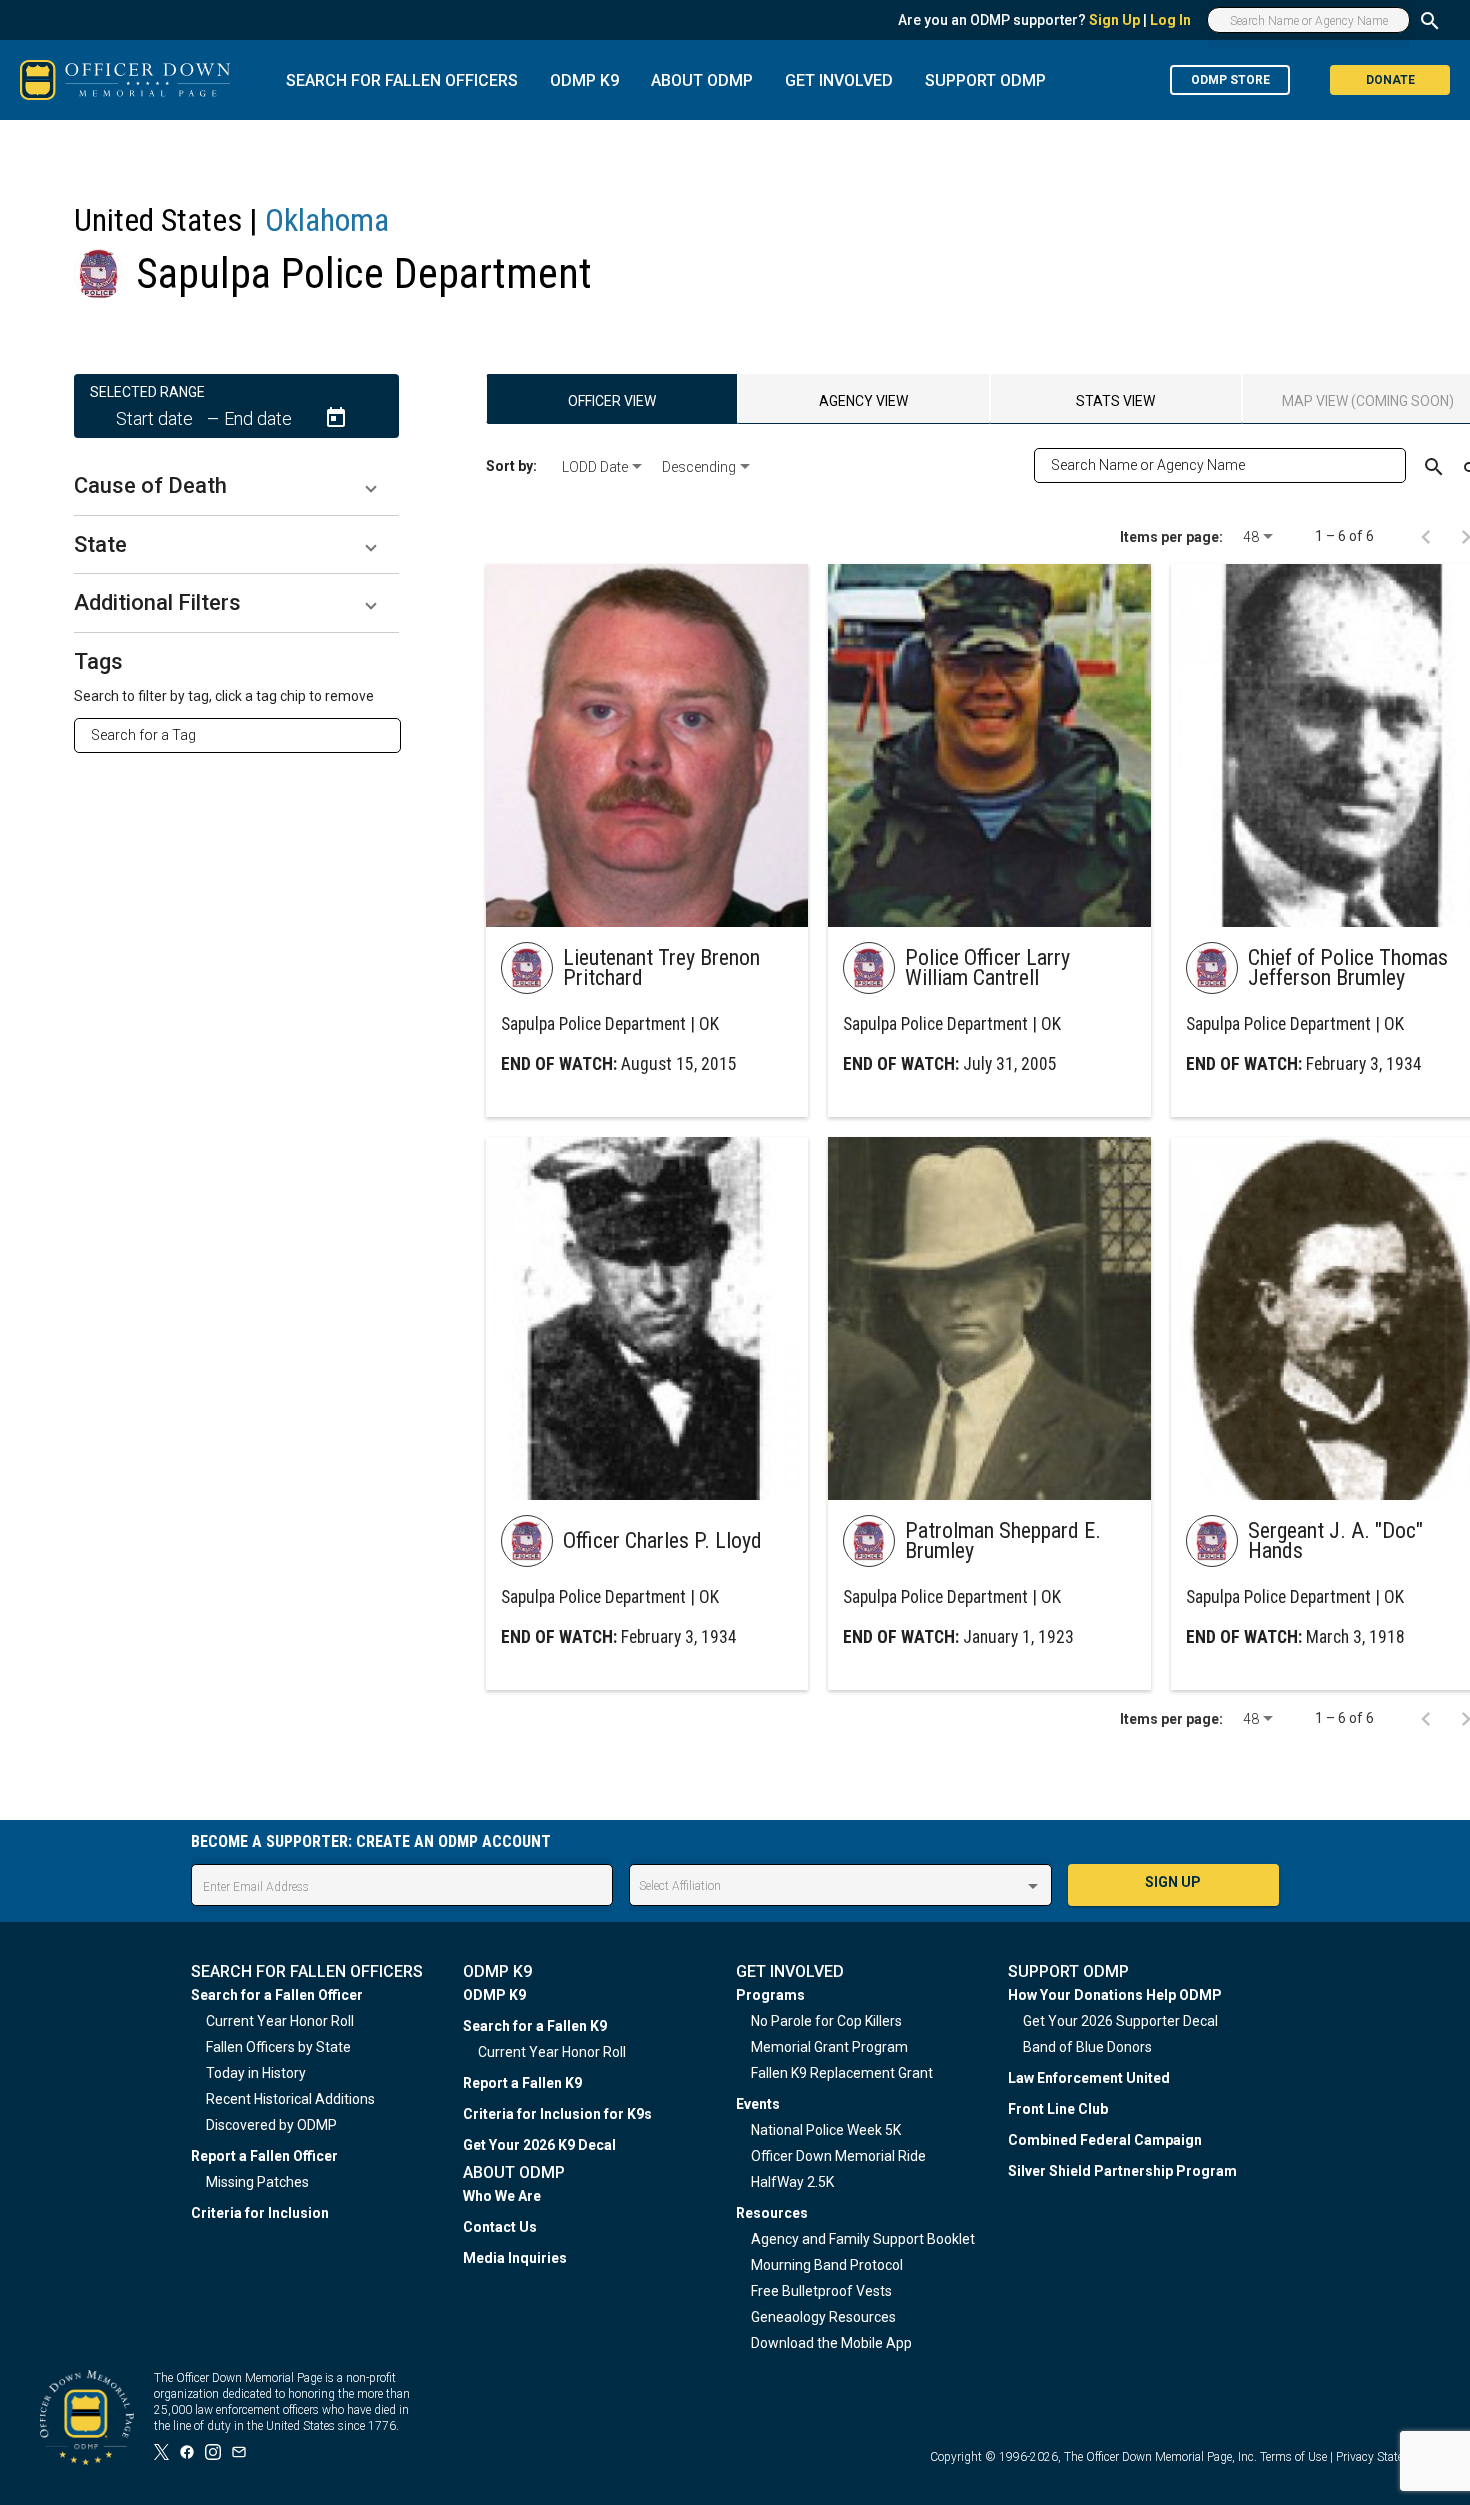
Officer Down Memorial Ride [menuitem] (838, 2156)
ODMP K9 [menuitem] (494, 1995)
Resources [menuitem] (772, 2213)
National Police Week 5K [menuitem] (826, 2130)
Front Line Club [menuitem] (1058, 2109)
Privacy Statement (1383, 2457)
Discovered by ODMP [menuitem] (271, 2125)
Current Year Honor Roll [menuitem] (280, 2021)
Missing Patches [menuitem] (257, 2182)
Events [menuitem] (758, 2104)
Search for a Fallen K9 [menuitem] (535, 2026)
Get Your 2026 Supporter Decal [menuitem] (1120, 2021)
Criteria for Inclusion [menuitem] (260, 2213)
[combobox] (245, 735)
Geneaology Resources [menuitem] (823, 2317)
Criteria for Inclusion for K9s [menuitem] (557, 2114)
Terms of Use (1293, 2457)
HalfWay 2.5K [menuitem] (792, 2182)
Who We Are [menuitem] (502, 2196)
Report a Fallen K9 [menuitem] (522, 2083)
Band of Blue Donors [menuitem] (1087, 2047)
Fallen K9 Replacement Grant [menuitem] (842, 2073)
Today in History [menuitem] (256, 2073)
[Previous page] (1426, 536)
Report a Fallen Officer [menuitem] (264, 2156)
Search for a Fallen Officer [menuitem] (277, 1995)
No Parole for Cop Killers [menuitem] (826, 2021)
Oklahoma (327, 220)
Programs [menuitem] (770, 1995)
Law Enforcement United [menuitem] (1089, 2078)
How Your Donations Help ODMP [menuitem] (1115, 1995)
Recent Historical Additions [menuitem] (290, 2099)
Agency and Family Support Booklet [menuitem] (863, 2239)
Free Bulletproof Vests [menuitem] (821, 2291)
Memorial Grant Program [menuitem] (829, 2047)
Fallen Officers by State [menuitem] (278, 2047)
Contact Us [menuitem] (500, 2227)
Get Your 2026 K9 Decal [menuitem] (539, 2145)
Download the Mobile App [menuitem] (831, 2343)
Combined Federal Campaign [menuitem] (1105, 2140)
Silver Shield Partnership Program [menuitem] (1122, 2171)
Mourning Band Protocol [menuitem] (827, 2265)
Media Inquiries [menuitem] (515, 2258)
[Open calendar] (336, 418)
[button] (236, 486)
